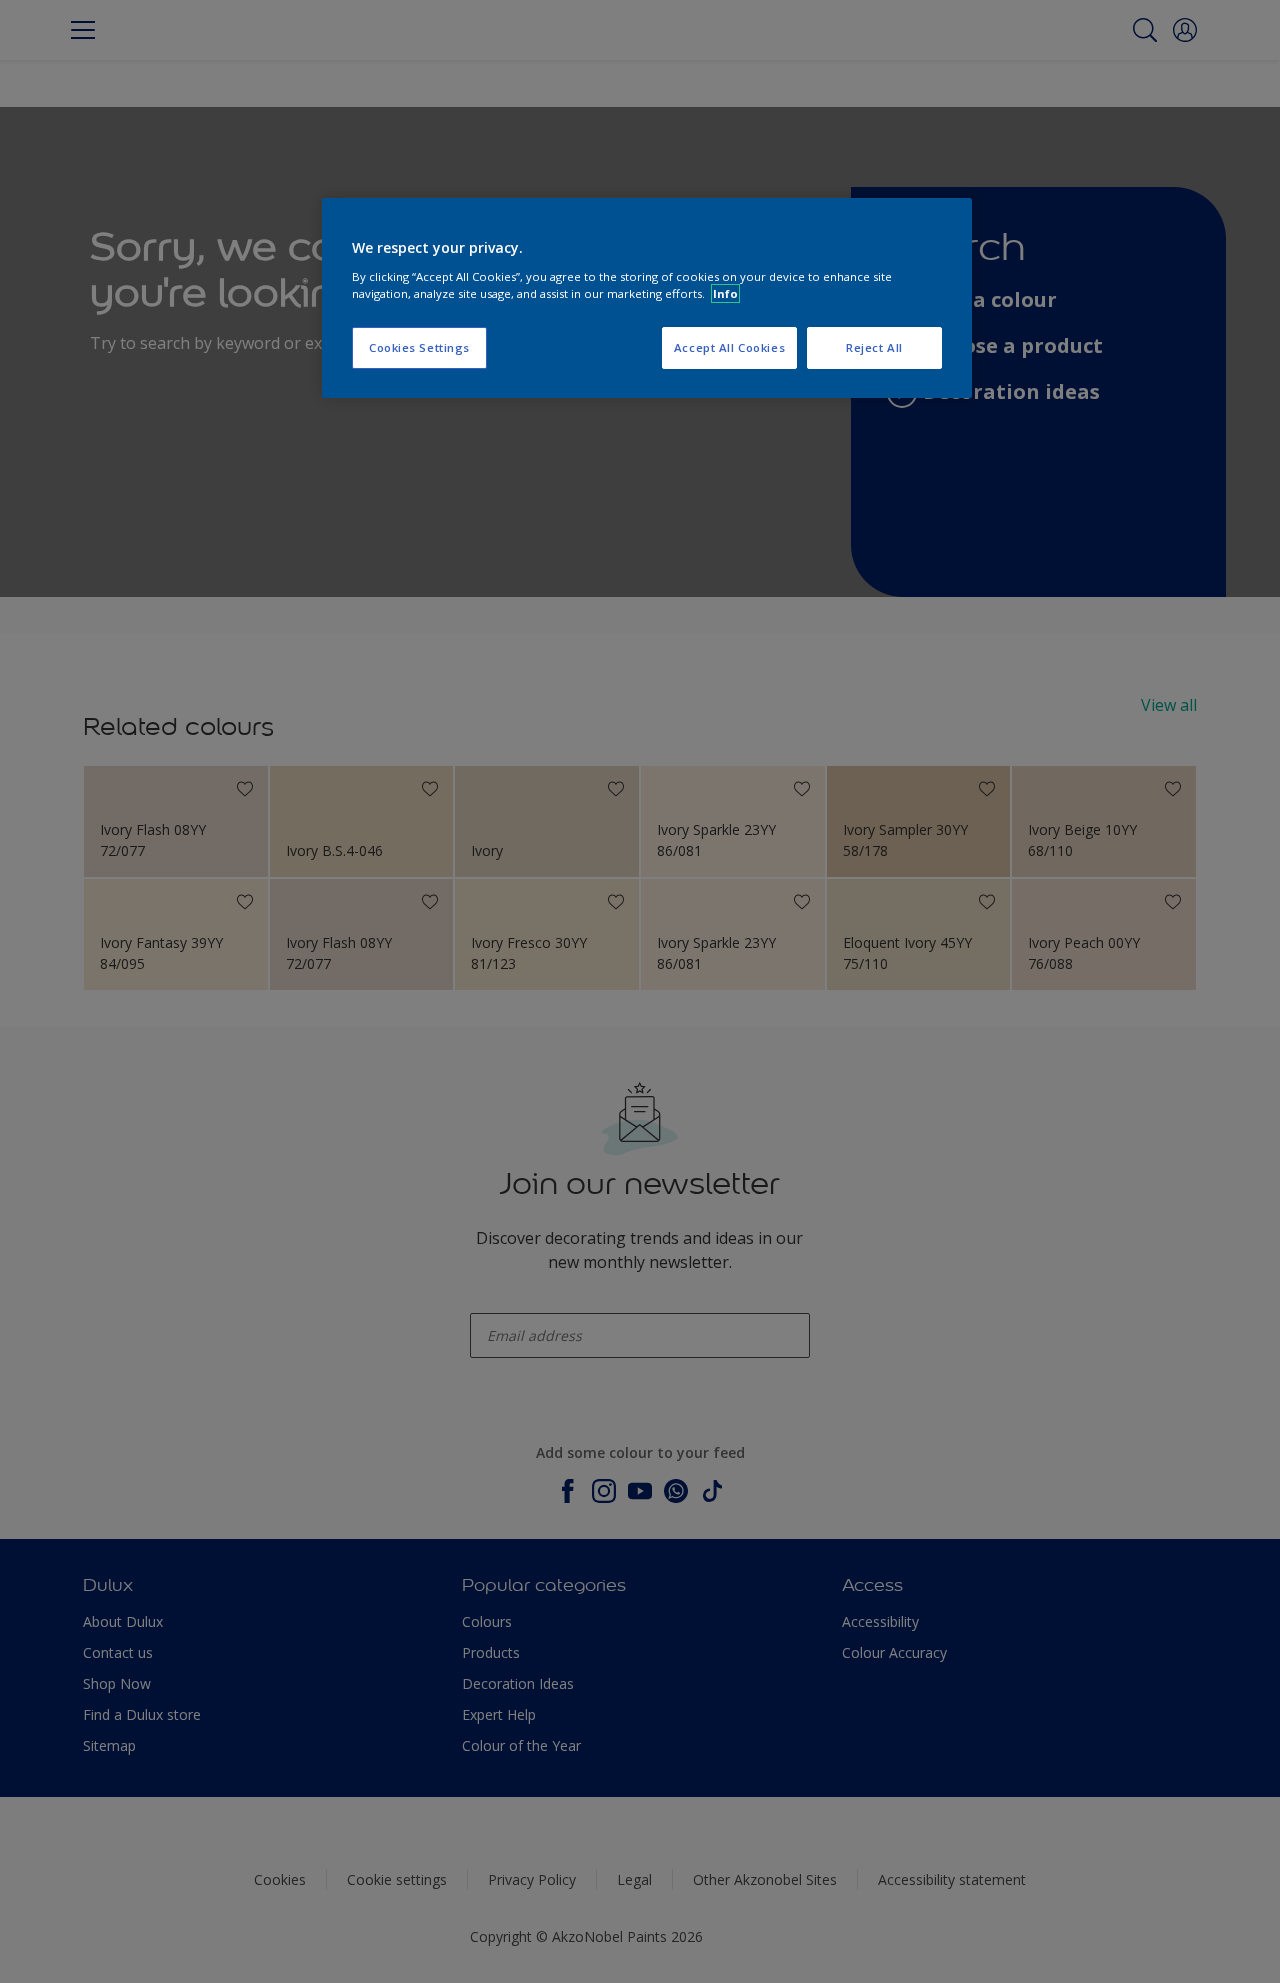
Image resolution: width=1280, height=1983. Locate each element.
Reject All (874, 347)
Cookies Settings (419, 347)
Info (725, 293)
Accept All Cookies (729, 347)
